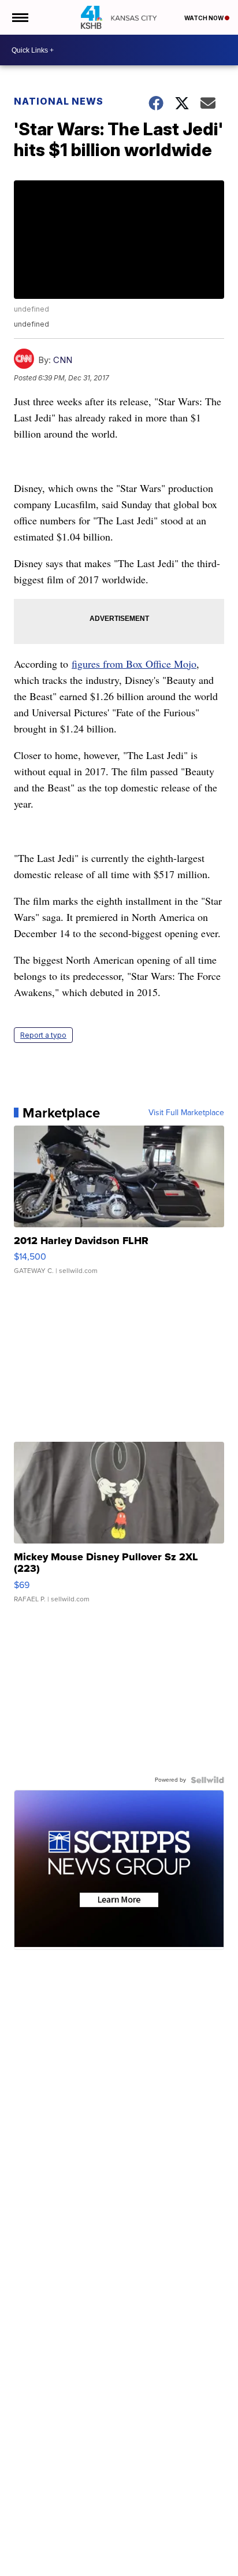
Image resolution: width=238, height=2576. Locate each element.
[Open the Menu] (19, 17)
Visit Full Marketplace (186, 1113)
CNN (63, 360)
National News (59, 101)
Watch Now (204, 18)
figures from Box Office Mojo (134, 664)
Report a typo (43, 1035)
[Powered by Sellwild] (207, 1780)
